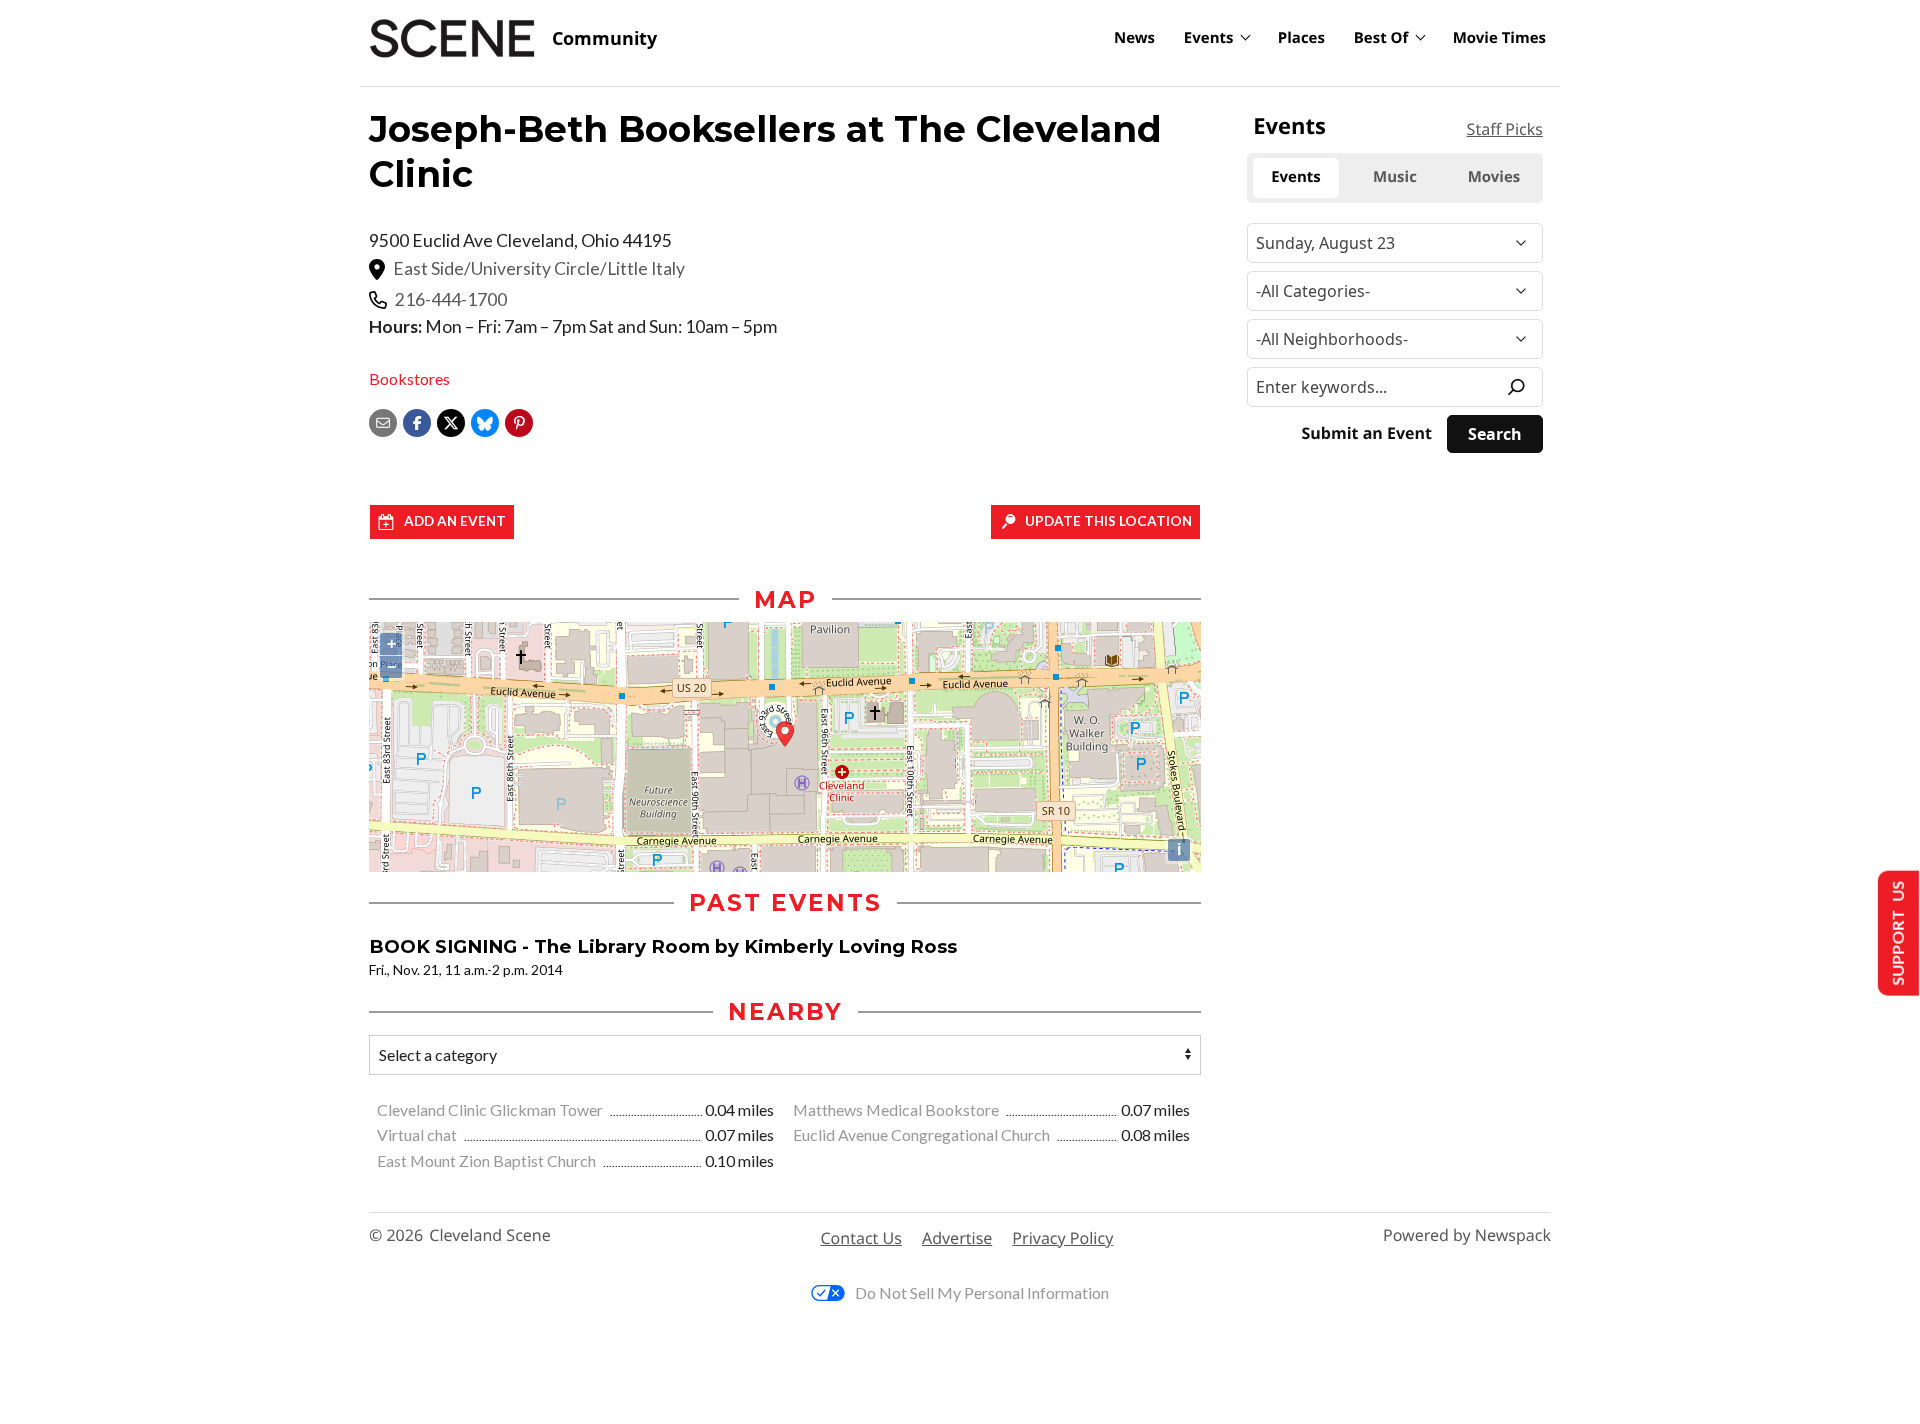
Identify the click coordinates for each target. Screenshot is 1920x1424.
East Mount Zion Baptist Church (488, 1160)
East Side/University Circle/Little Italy (539, 268)
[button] (519, 420)
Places (1301, 38)
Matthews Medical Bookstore (897, 1109)
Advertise (957, 1238)
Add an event (455, 521)
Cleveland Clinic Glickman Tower (491, 1109)
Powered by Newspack (1467, 1235)
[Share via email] (383, 420)
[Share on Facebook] (417, 420)
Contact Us (861, 1238)
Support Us (1896, 933)
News (1134, 38)
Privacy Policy (1062, 1238)
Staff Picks (1505, 129)
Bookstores (409, 378)
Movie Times (1499, 38)
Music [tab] (1395, 177)
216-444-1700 (451, 299)
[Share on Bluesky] (485, 420)
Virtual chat (418, 1134)
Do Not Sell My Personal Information (982, 1292)
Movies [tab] (1494, 177)
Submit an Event (1367, 433)
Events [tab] (1296, 177)
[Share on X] (451, 420)
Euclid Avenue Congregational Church (923, 1134)
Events (1209, 38)
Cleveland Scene (490, 1235)
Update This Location (1108, 521)
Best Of (1381, 38)
